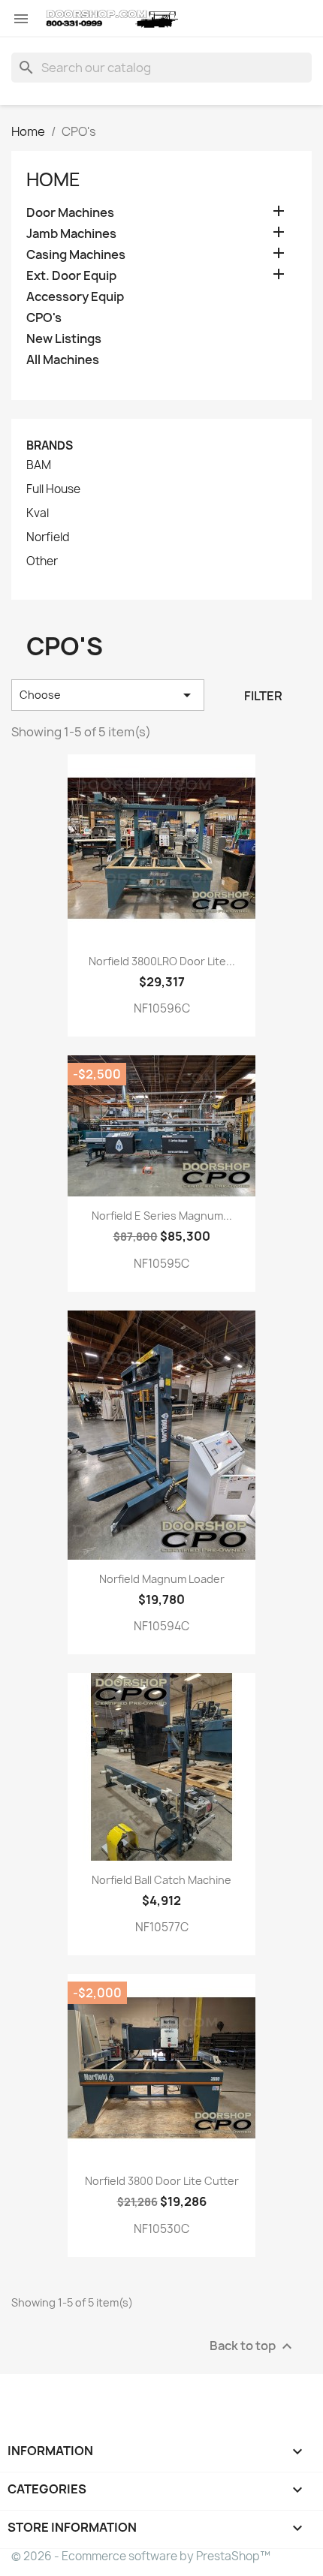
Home (53, 179)
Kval (38, 513)
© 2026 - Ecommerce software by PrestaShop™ (141, 2556)
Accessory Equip (75, 297)
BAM (39, 465)
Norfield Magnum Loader (162, 1579)
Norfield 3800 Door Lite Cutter (162, 2181)
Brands (50, 445)
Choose (108, 695)
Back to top (253, 2347)
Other (42, 561)
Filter (263, 696)
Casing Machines (76, 255)
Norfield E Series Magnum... (162, 1216)
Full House (53, 489)
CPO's (44, 318)
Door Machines (70, 213)
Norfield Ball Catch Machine (161, 1880)
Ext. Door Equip (71, 276)
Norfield (48, 537)
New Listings (64, 339)
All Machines (63, 360)
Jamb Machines (71, 234)
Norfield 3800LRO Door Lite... (162, 961)
